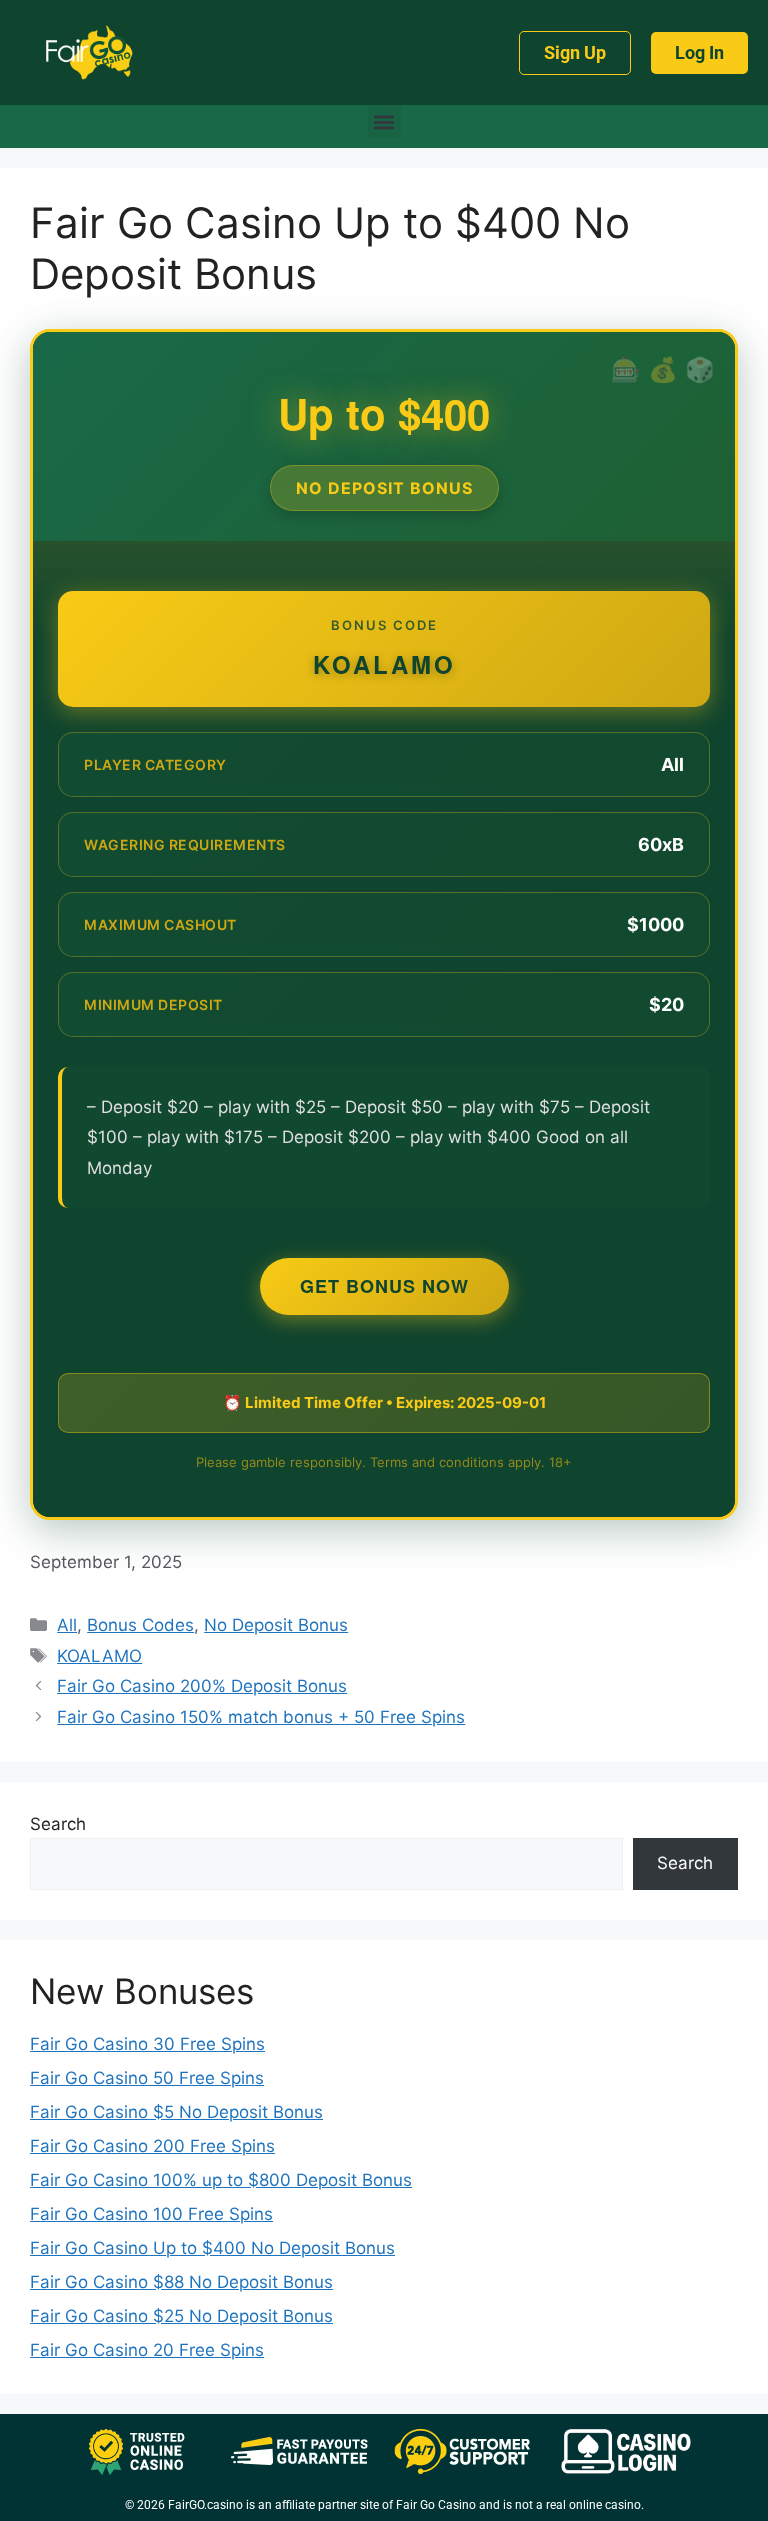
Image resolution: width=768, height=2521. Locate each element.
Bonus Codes (140, 1625)
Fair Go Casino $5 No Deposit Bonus (176, 2112)
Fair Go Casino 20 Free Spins (147, 2350)
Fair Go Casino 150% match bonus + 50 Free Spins (261, 1717)
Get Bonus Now (384, 1286)
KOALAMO (99, 1656)
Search (58, 1824)
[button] (384, 121)
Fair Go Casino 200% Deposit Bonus (202, 1686)
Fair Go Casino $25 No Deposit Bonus (181, 2316)
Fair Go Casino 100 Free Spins (151, 2214)
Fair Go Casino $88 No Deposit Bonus (181, 2282)
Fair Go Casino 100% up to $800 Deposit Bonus (221, 2180)
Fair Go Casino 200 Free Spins (152, 2146)
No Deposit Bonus (276, 1625)
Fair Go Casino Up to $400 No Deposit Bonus (212, 2248)
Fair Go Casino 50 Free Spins (147, 2078)
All (67, 1625)
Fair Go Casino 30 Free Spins (147, 2044)
